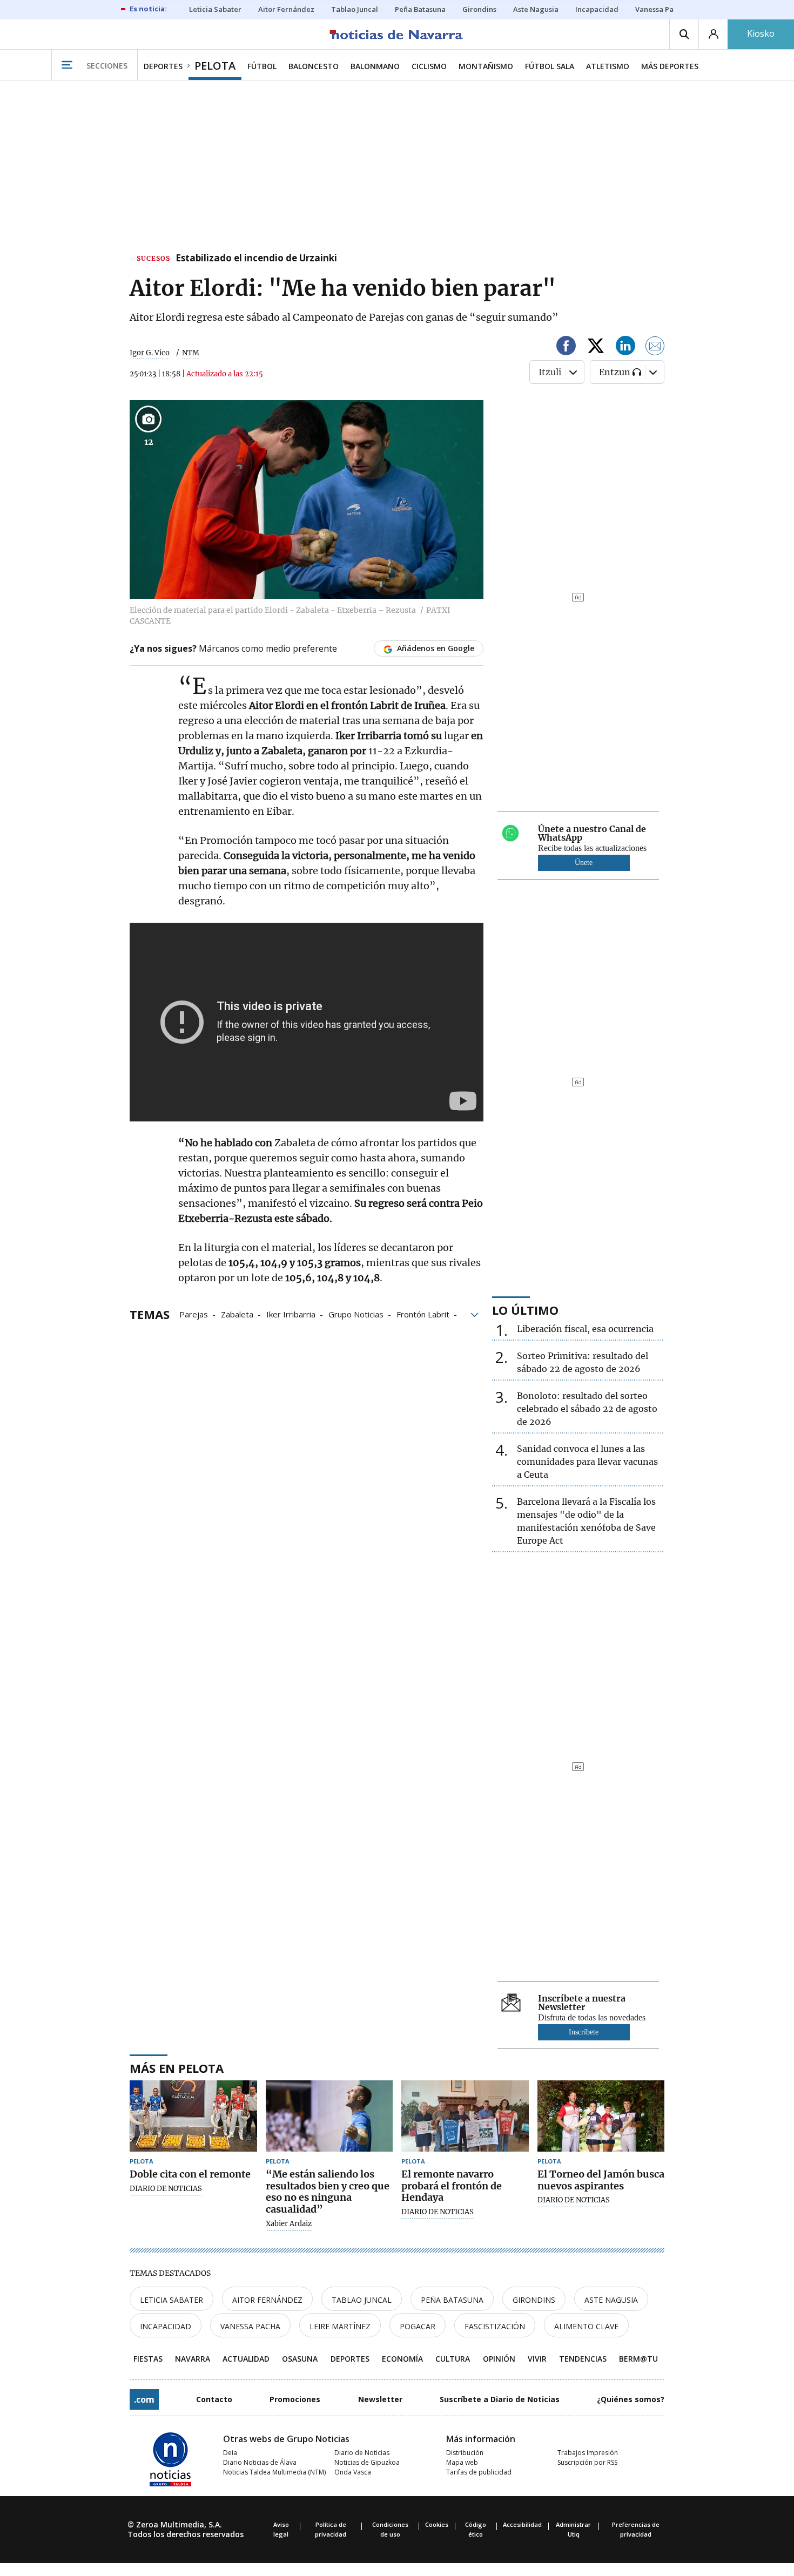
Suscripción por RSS (587, 2462)
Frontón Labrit (423, 1314)
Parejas (194, 1314)
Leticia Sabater (171, 2300)
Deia (230, 2453)
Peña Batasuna (452, 2300)
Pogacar (418, 2326)
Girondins (534, 2300)
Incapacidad (166, 2326)
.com (144, 2399)
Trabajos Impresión (588, 2453)
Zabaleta (237, 1314)
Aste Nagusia (611, 2300)
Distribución (465, 2453)
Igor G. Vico (150, 353)
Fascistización (495, 2326)
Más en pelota (177, 2068)
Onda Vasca (353, 2472)
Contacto (214, 2399)
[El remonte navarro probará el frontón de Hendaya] (465, 2116)
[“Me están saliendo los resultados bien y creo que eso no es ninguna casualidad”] (329, 2116)
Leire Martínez (340, 2326)
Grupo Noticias (356, 1314)
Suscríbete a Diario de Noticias (500, 2399)
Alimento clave (586, 2326)
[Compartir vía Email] (655, 347)
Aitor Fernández (267, 2300)
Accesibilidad (522, 2524)
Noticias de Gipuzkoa (367, 2462)
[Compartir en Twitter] (596, 347)
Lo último (525, 1310)
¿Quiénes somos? (631, 2399)
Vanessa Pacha (250, 2326)
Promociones (295, 2399)
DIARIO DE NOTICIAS (166, 2189)
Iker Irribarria (291, 1314)
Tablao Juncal (362, 2300)
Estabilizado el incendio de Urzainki (256, 259)
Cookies (437, 2524)
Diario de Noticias (362, 2453)
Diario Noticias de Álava (260, 2462)
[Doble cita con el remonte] (193, 2116)
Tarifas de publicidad (479, 2472)
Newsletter (380, 2399)
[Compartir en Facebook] (566, 347)
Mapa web (462, 2462)
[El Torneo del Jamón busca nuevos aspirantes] (601, 2116)
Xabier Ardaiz (289, 2224)
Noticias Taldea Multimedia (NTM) (274, 2472)
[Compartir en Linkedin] (625, 347)
